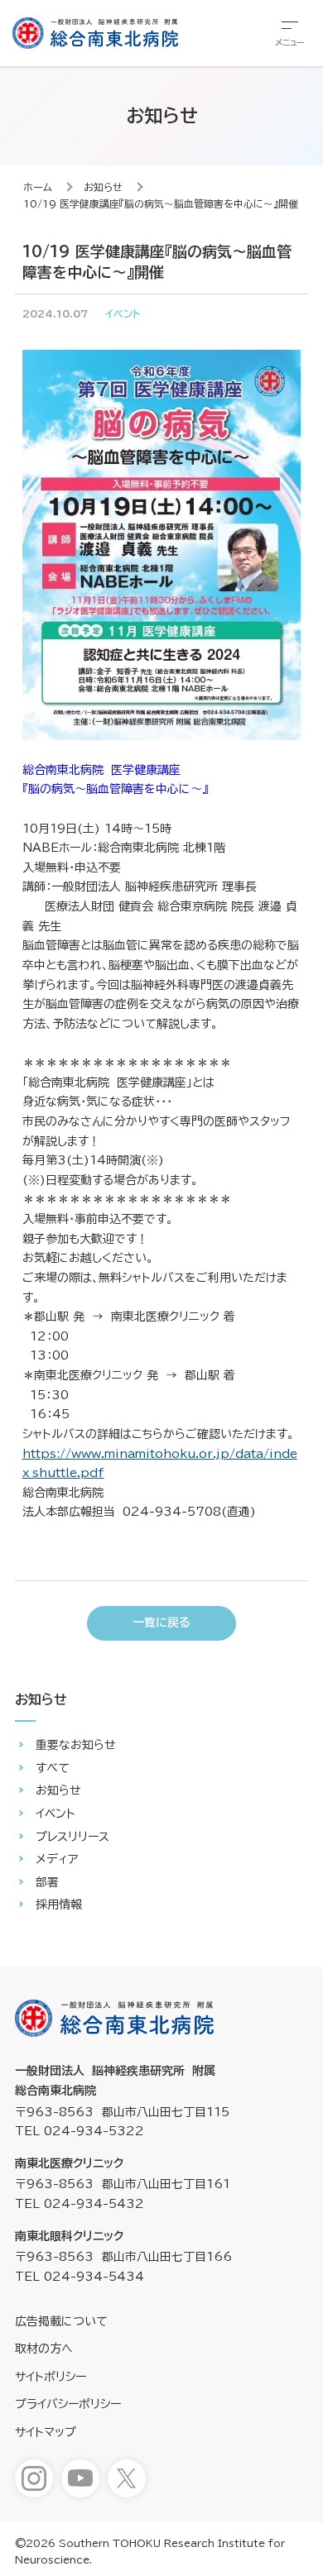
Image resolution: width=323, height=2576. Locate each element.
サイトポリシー (51, 2377)
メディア (57, 1859)
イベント (55, 1814)
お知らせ (103, 187)
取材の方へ (44, 2349)
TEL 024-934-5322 (80, 2131)
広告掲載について (61, 2321)
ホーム (38, 187)
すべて (53, 1768)
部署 (47, 1882)
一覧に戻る (161, 1623)
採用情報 (59, 1905)
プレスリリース (72, 1837)
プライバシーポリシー (68, 2404)
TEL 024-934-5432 (80, 2204)
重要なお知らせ (76, 1745)
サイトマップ (46, 2432)
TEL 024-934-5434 (80, 2277)
